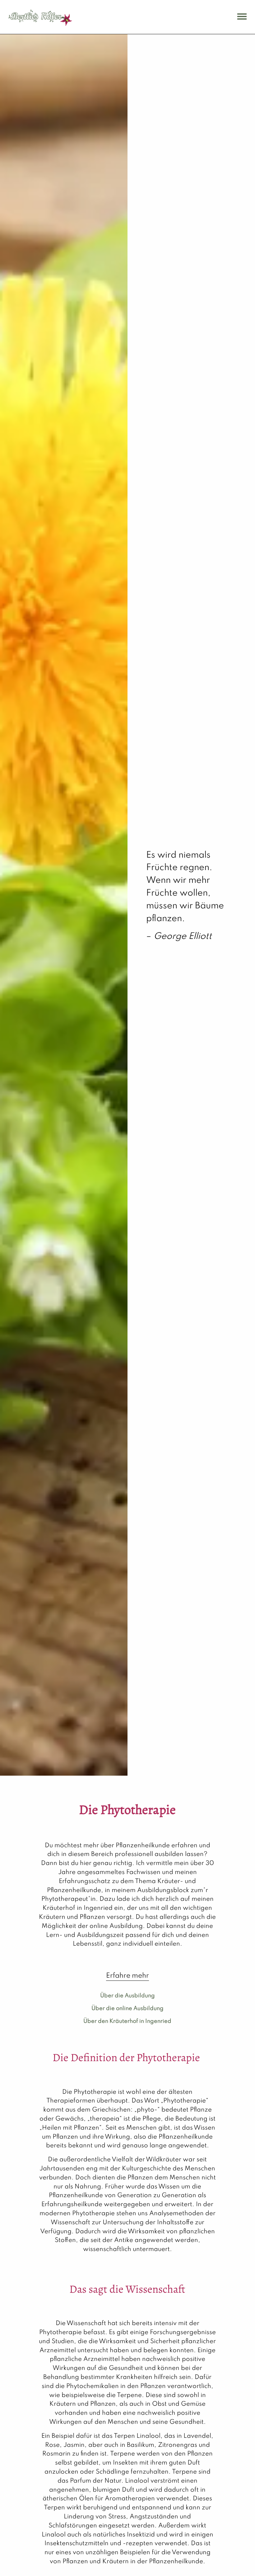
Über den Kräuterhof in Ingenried (127, 2021)
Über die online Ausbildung (127, 2009)
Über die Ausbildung (127, 1996)
